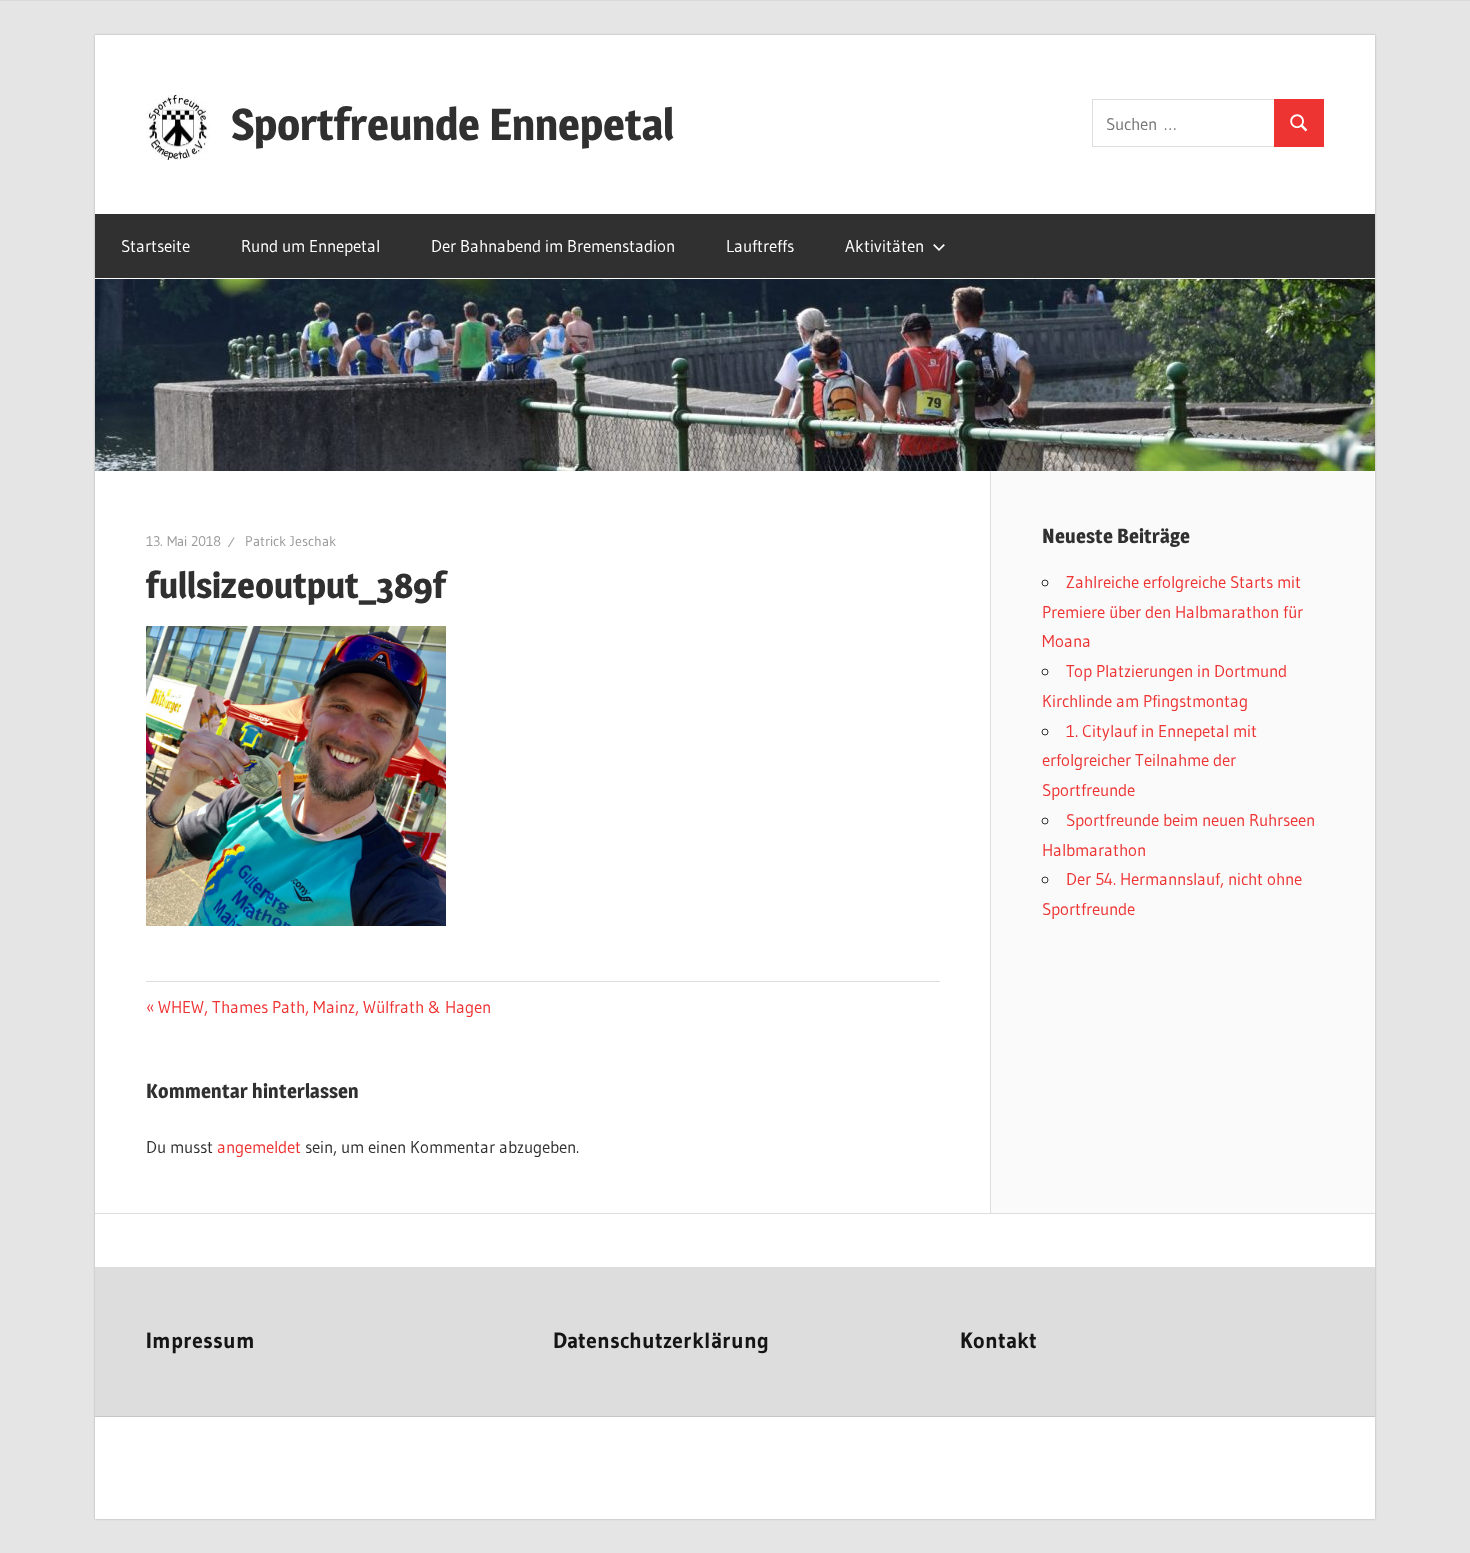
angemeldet (259, 1146)
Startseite (155, 245)
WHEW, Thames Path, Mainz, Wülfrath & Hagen (324, 1006)
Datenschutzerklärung (661, 1340)
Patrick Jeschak (290, 541)
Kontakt (998, 1340)
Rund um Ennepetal (310, 245)
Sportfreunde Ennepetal (452, 124)
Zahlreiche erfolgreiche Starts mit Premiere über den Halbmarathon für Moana (1172, 611)
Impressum (200, 1340)
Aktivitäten (884, 245)
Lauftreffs (760, 245)
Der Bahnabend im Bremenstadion (553, 245)
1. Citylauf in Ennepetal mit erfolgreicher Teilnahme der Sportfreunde (1149, 760)
